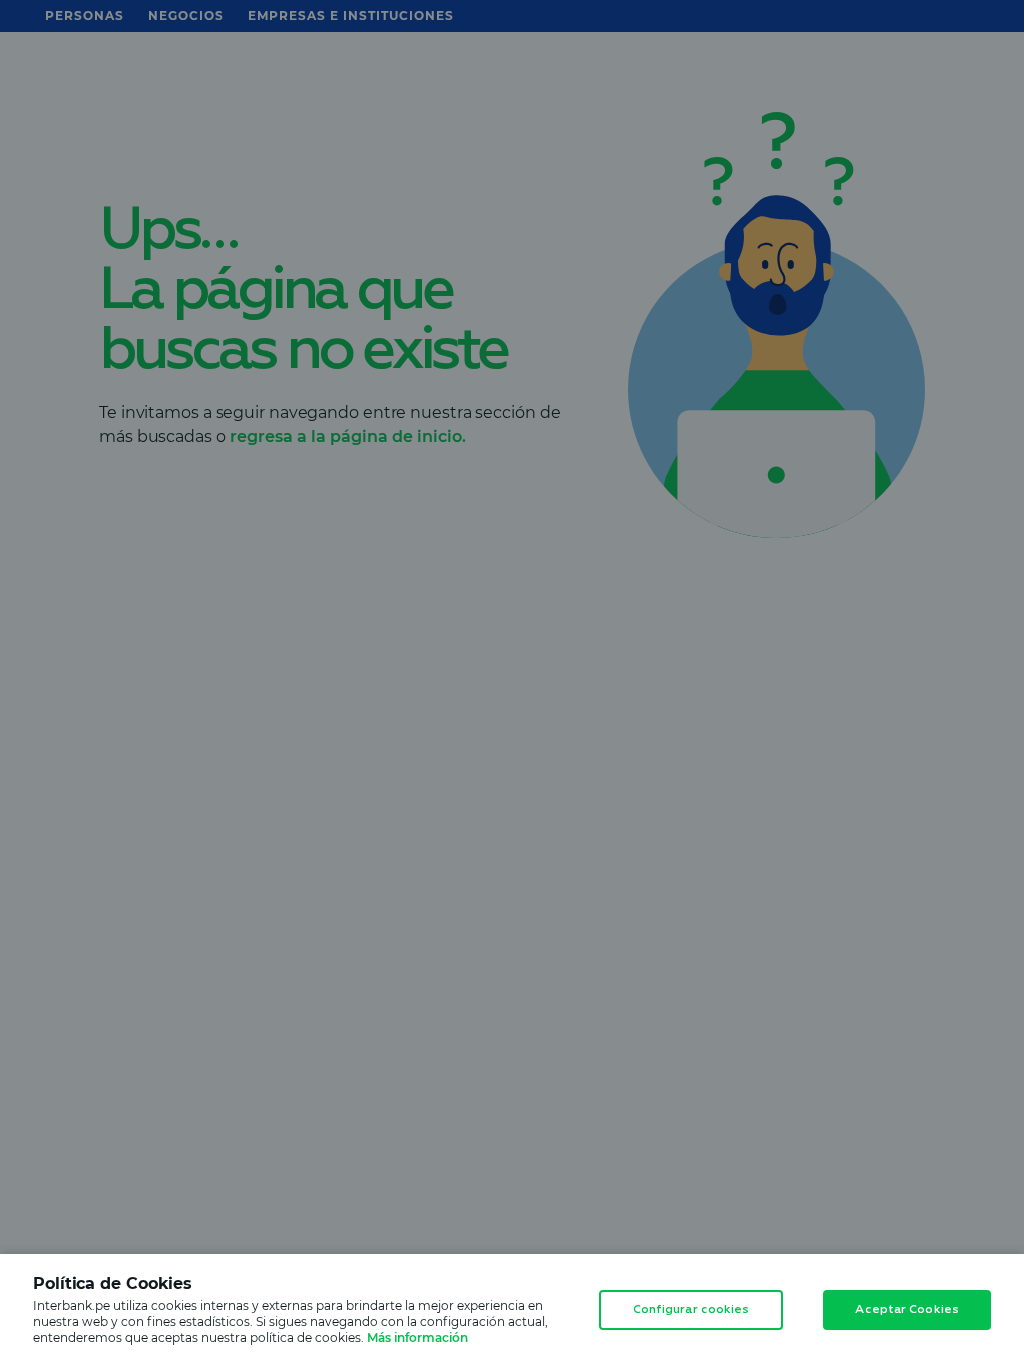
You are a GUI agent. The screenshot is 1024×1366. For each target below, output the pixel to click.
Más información (417, 1337)
